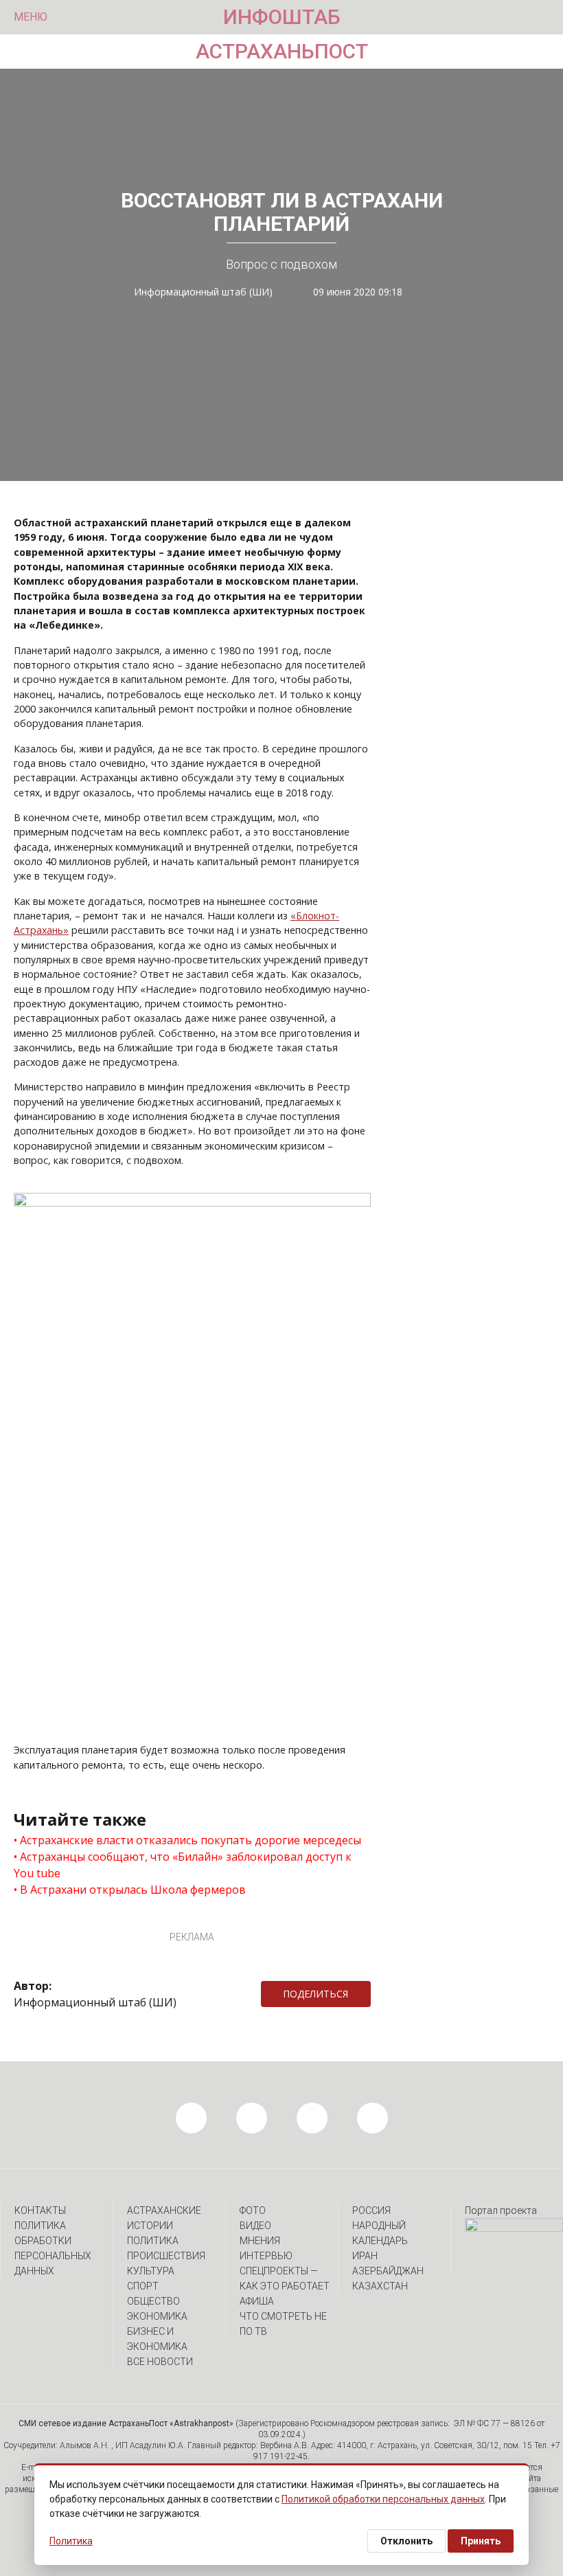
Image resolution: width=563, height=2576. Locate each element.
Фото (253, 2210)
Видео (255, 2226)
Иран (365, 2256)
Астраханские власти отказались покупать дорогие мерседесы (191, 1840)
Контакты (40, 2210)
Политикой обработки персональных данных (383, 2499)
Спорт (143, 2286)
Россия (371, 2210)
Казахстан (380, 2286)
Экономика (157, 2316)
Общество (153, 2301)
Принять (481, 2541)
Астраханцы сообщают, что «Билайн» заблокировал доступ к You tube (183, 1865)
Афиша (257, 2301)
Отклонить (406, 2541)
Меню (31, 17)
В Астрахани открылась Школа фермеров (133, 1890)
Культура (151, 2271)
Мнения (260, 2241)
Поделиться (315, 1994)
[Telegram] (378, 1994)
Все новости (160, 2362)
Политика (153, 2241)
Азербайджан (388, 2271)
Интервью (266, 2256)
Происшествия (166, 2256)
